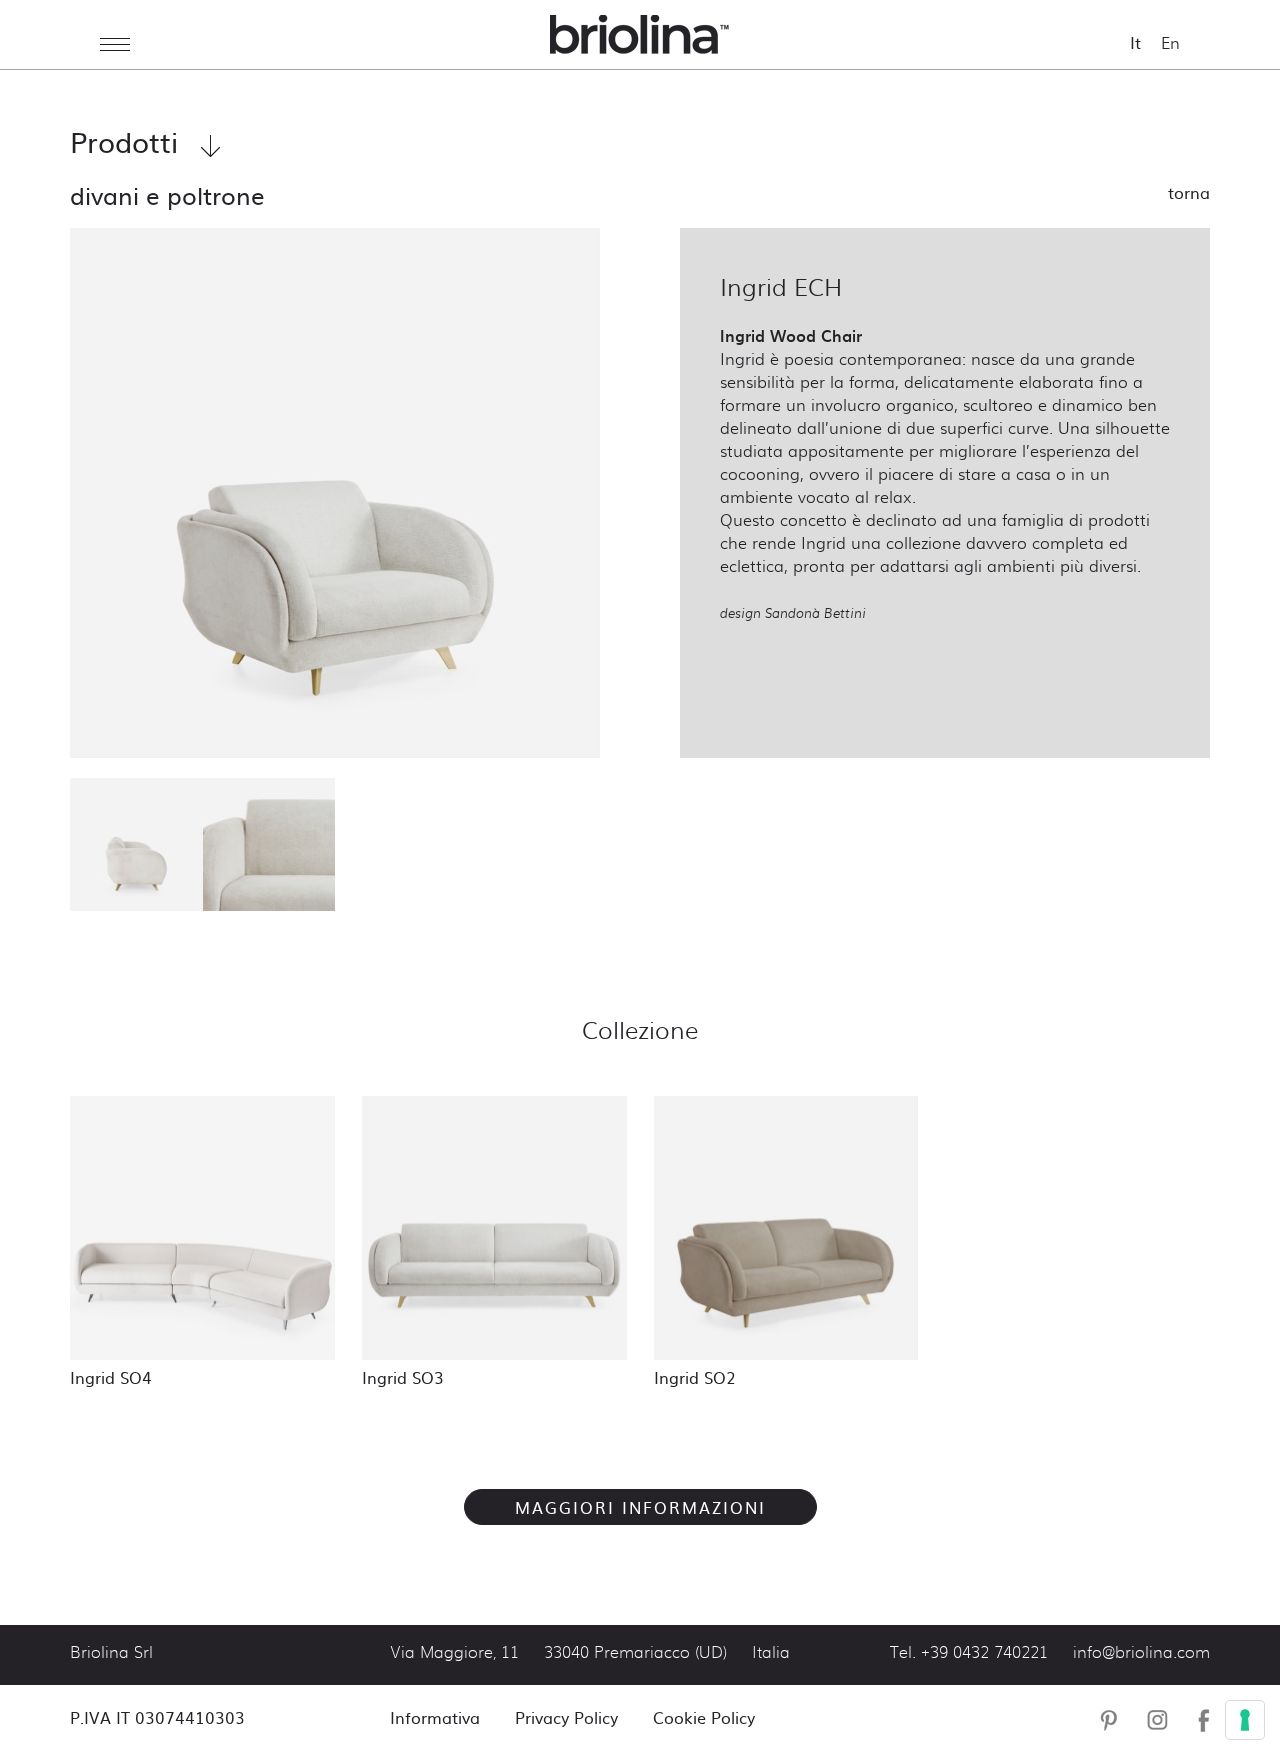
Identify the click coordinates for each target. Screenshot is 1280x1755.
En (1170, 42)
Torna (1189, 192)
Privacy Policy (566, 1717)
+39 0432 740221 (984, 1653)
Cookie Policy (704, 1717)
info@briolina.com (1141, 1653)
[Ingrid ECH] (335, 493)
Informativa (435, 1717)
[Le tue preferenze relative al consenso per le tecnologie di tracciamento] (1245, 1720)
